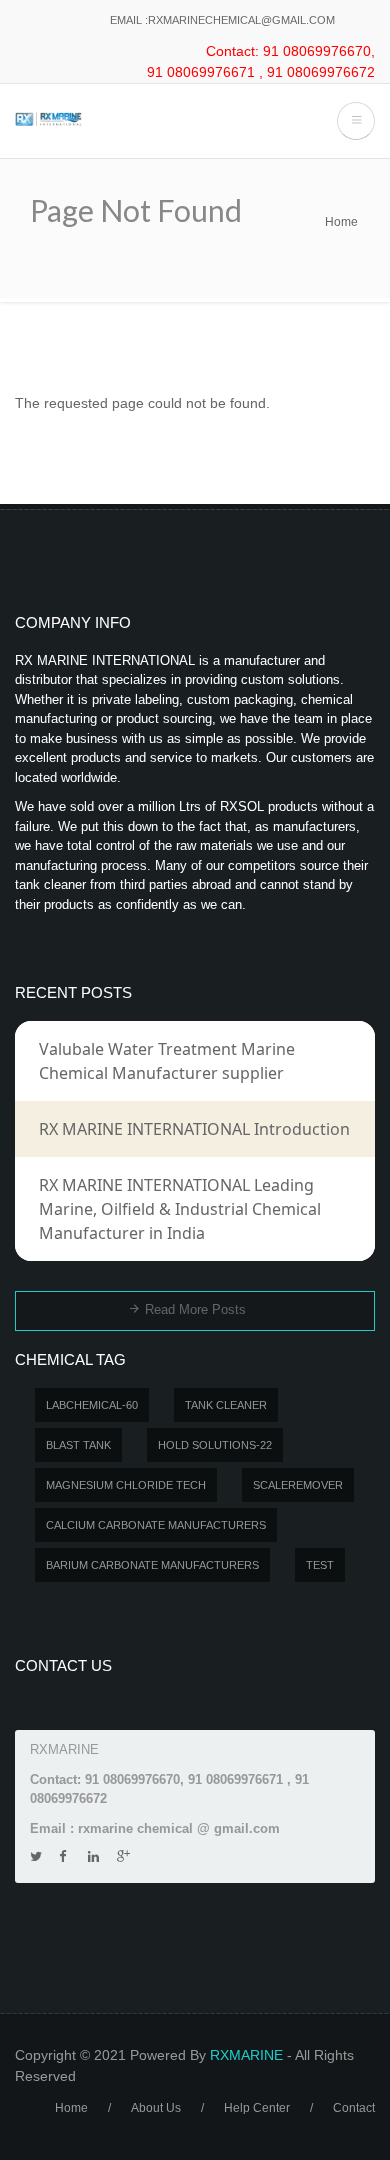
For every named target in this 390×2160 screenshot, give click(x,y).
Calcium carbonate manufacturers (156, 1525)
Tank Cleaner (226, 1405)
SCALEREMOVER (298, 1485)
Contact (354, 2108)
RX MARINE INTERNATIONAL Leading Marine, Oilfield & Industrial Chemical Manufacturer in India (180, 1209)
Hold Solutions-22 (215, 1445)
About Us (156, 2108)
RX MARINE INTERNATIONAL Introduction (194, 1129)
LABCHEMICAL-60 (92, 1405)
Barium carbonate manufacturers (152, 1565)
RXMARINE (246, 2055)
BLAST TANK (78, 1445)
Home (341, 222)
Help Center (257, 2108)
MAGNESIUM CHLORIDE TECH (126, 1485)
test (320, 1565)
